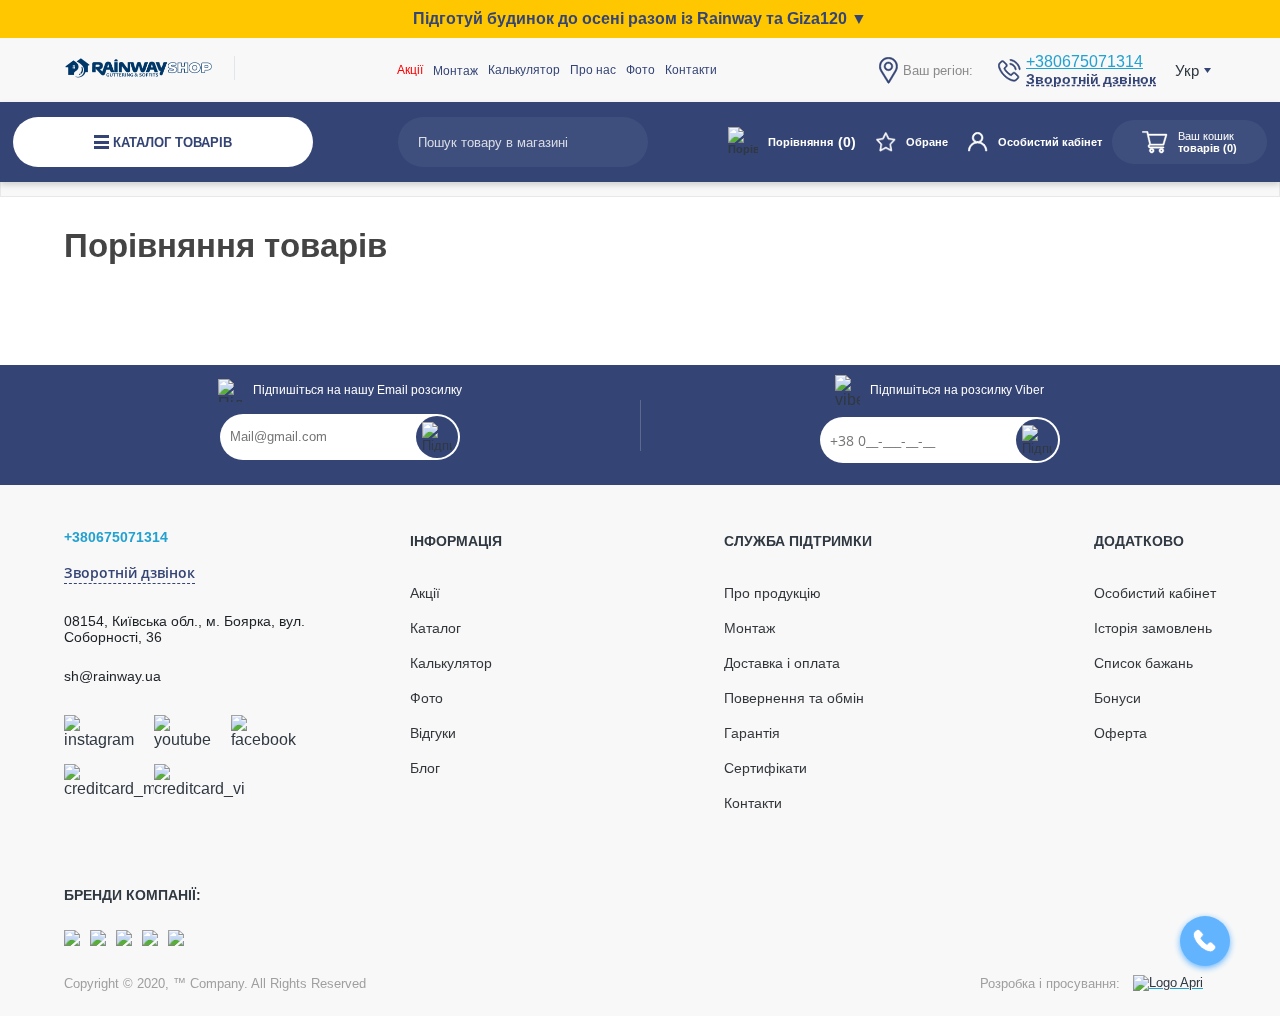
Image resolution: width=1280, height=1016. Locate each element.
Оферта (1120, 733)
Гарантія (752, 733)
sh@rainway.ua (112, 676)
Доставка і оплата (782, 663)
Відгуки (433, 733)
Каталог (435, 628)
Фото (640, 70)
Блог (425, 768)
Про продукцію (772, 593)
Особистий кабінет (1050, 142)
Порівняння (812, 142)
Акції (410, 70)
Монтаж (749, 628)
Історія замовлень (1153, 628)
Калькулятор (524, 70)
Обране (927, 142)
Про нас (593, 70)
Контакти (691, 70)
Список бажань (1143, 663)
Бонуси (1117, 698)
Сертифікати (765, 768)
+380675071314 (1084, 61)
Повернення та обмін (794, 698)
